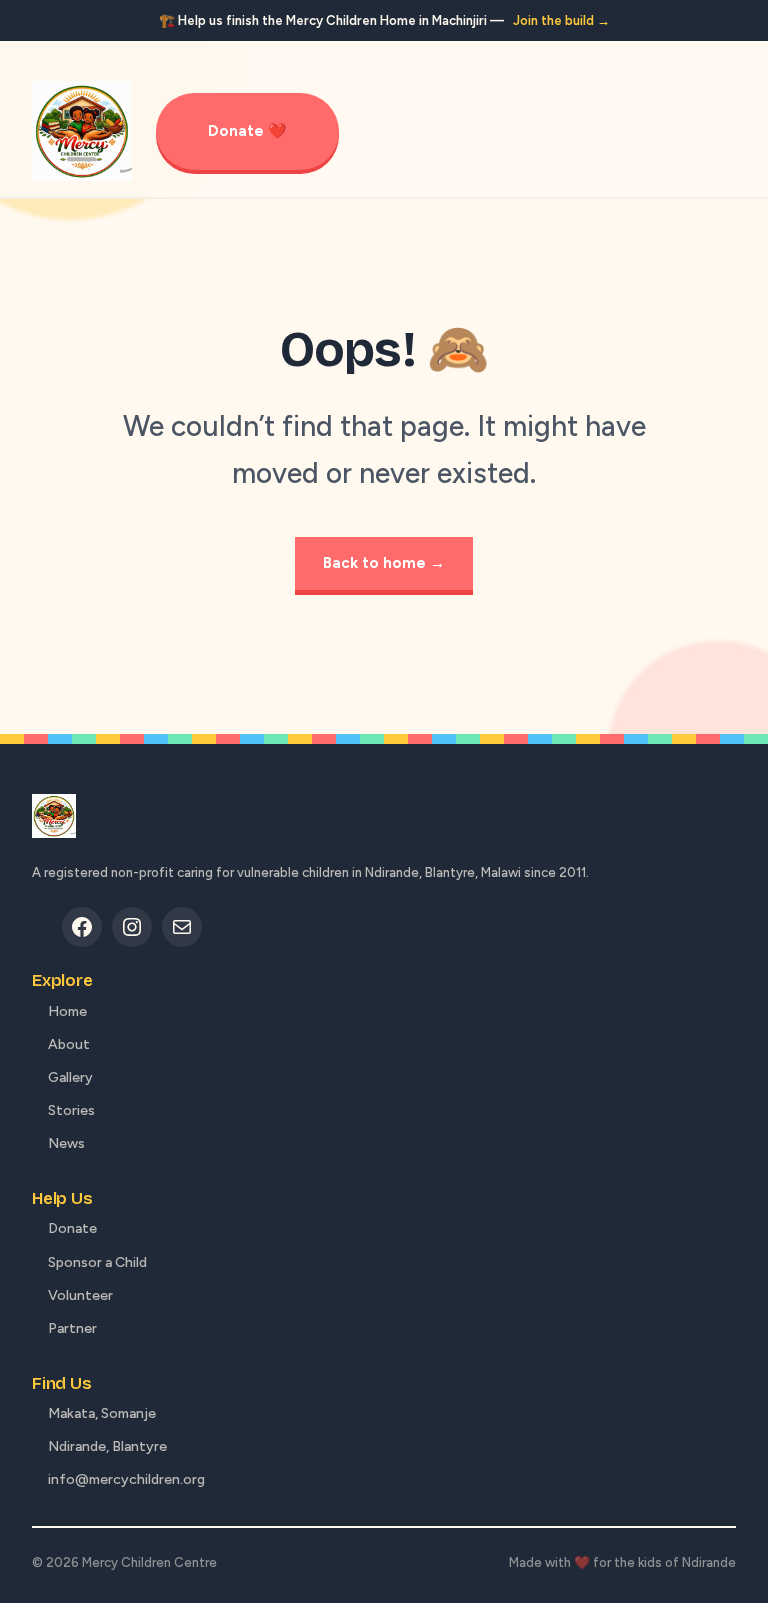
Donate (72, 1228)
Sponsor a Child (97, 1262)
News (66, 1143)
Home (67, 1011)
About (69, 1044)
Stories (71, 1110)
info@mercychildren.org (126, 1479)
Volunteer (80, 1295)
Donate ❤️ (247, 131)
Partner (72, 1328)
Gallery (70, 1077)
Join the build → (561, 20)
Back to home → (384, 563)
